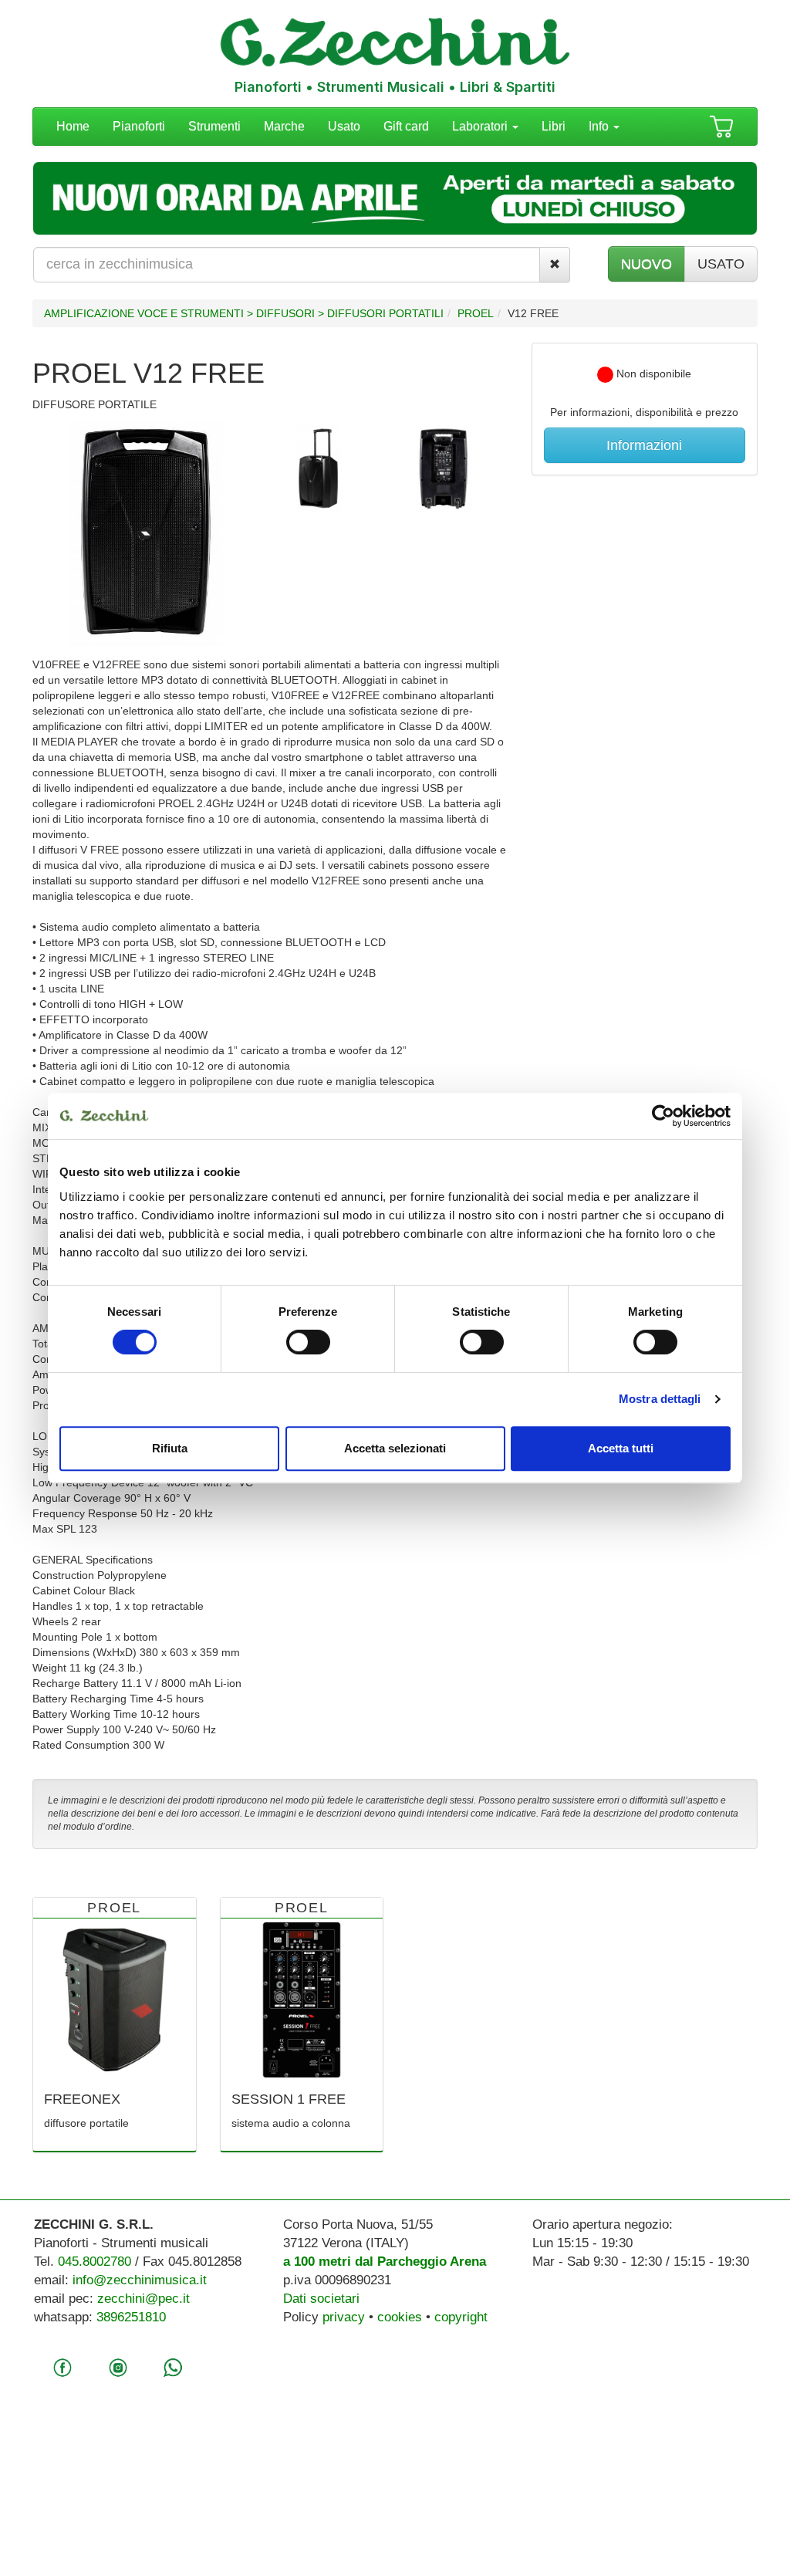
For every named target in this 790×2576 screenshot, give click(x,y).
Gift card (406, 126)
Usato (344, 126)
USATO (721, 264)
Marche (284, 126)
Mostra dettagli (660, 1399)
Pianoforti (139, 126)
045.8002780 (95, 2262)
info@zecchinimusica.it (140, 2280)
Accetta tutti (621, 1448)
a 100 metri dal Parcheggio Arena (385, 2262)
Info (600, 126)
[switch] (308, 1342)
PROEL (476, 313)
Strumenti (214, 126)
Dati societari (321, 2299)
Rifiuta (170, 1448)
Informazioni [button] (644, 445)
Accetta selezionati (395, 1448)
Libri (554, 126)
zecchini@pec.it (143, 2299)
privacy (344, 2317)
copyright (461, 2317)
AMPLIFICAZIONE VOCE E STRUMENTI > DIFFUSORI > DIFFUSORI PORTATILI (244, 313)
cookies (400, 2317)
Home (73, 126)
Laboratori (481, 126)
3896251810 (131, 2317)
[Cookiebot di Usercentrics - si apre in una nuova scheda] (663, 1116)
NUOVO (647, 264)
